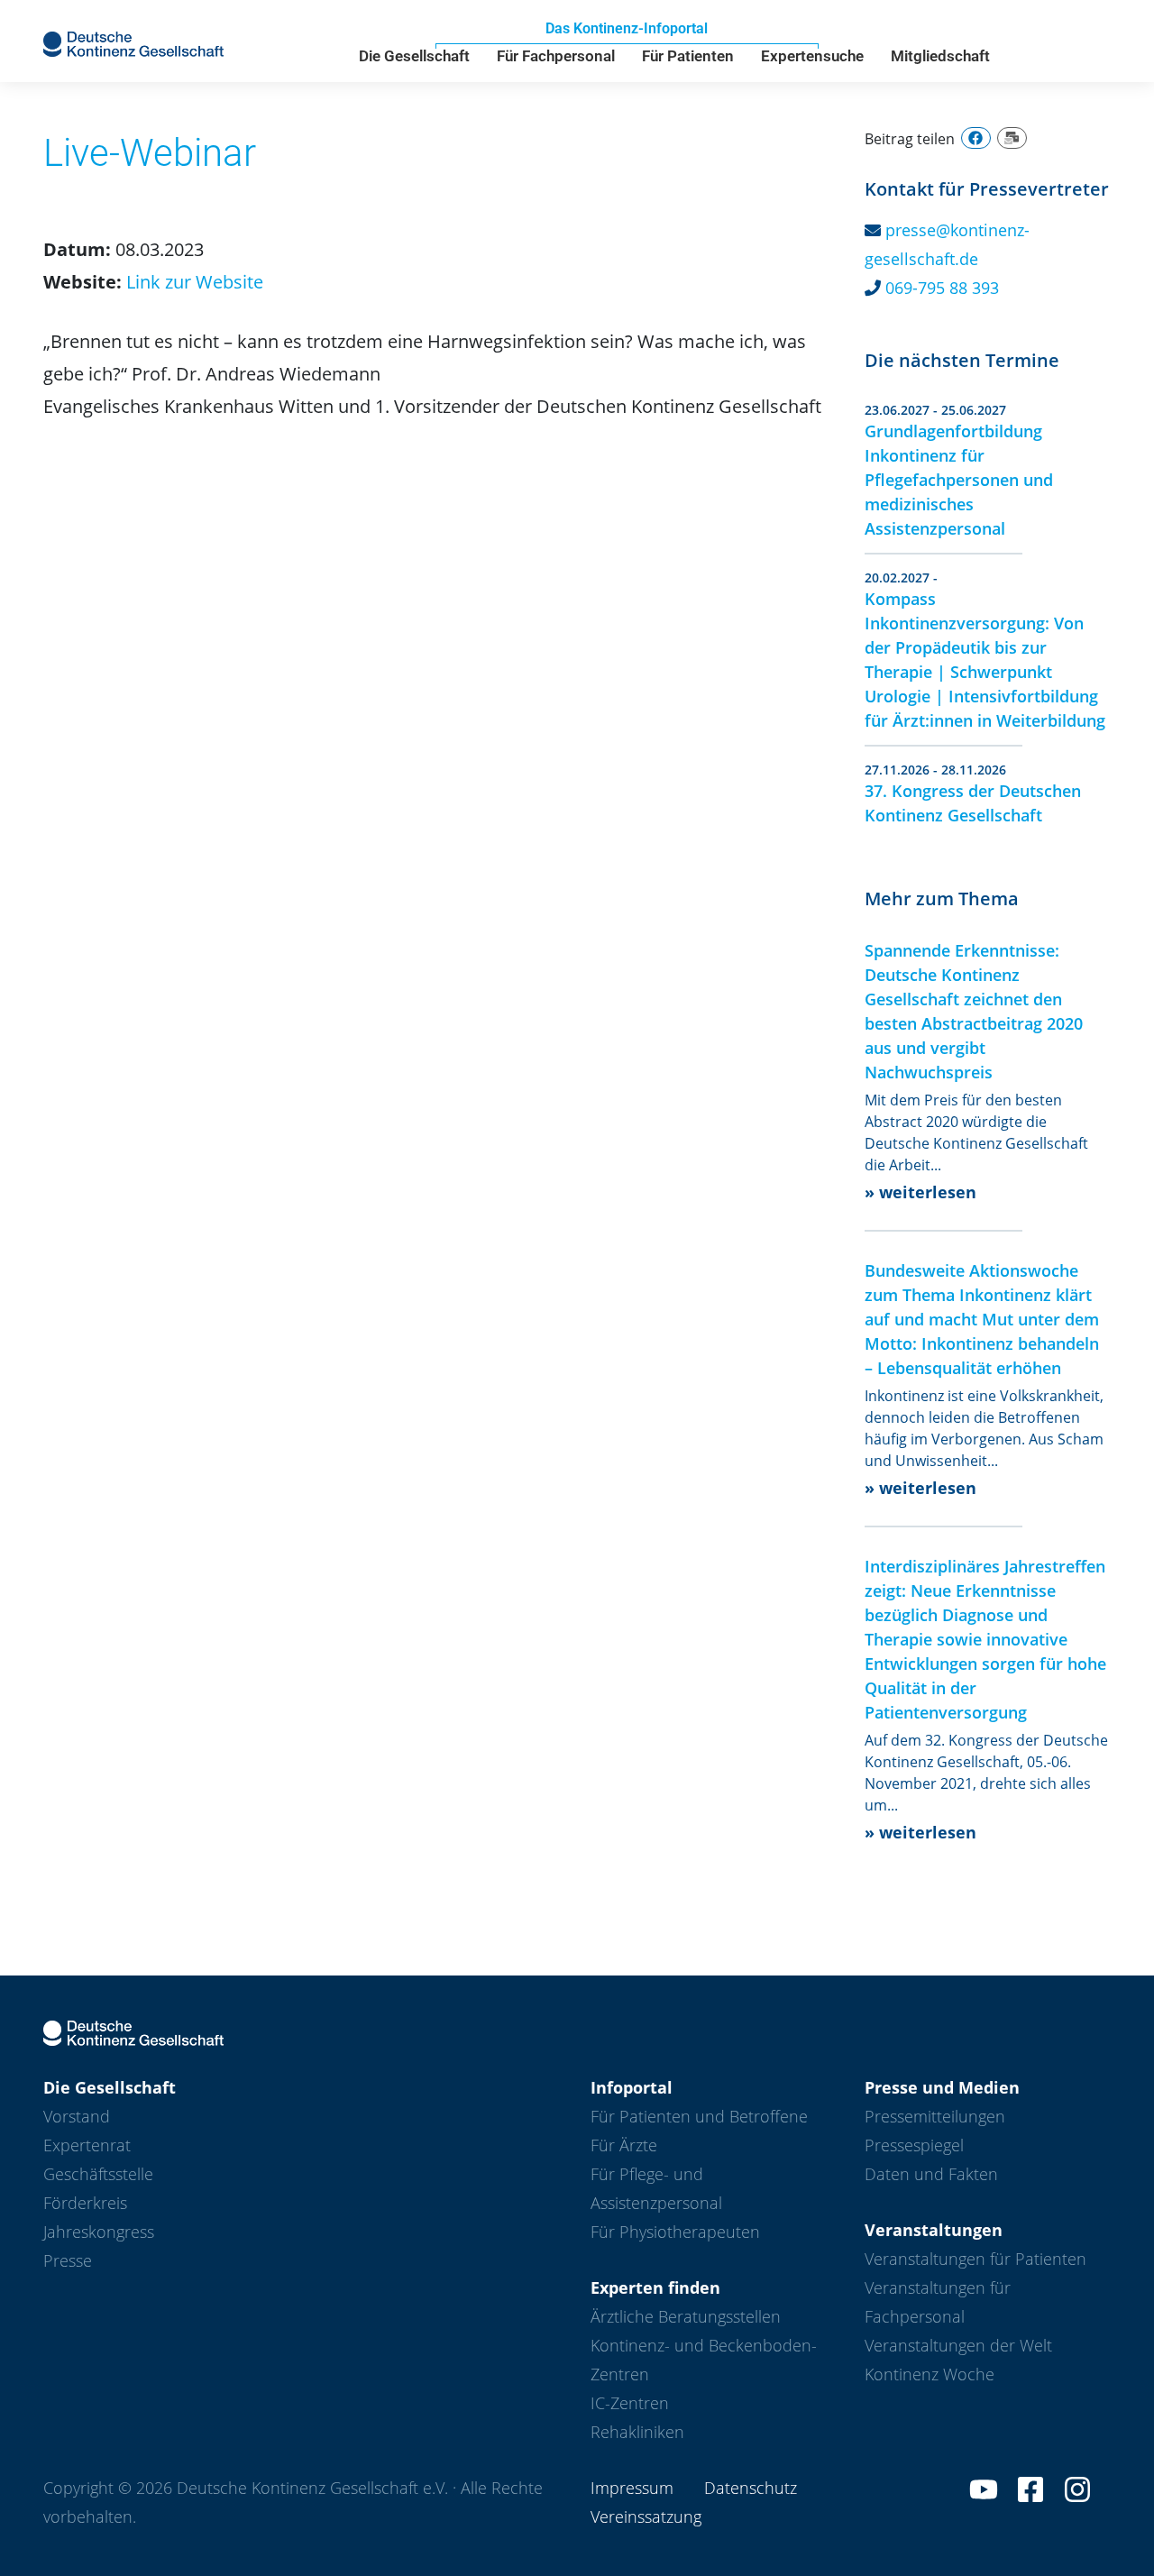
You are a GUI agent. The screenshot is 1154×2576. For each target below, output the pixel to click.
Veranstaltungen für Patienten (975, 2259)
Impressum (632, 2488)
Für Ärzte (624, 2145)
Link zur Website (195, 282)
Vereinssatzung (646, 2516)
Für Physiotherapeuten (675, 2232)
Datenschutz (751, 2488)
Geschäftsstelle (98, 2174)
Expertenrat (87, 2145)
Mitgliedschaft (940, 56)
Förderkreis (85, 2203)
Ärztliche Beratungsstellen (686, 2316)
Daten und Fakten (931, 2174)
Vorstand (77, 2116)
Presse (68, 2260)
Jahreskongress (99, 2232)
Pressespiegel (914, 2145)
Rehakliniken (637, 2432)
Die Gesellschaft (414, 56)
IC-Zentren (630, 2403)
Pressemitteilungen (935, 2116)
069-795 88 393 (942, 288)
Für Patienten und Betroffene (699, 2116)
